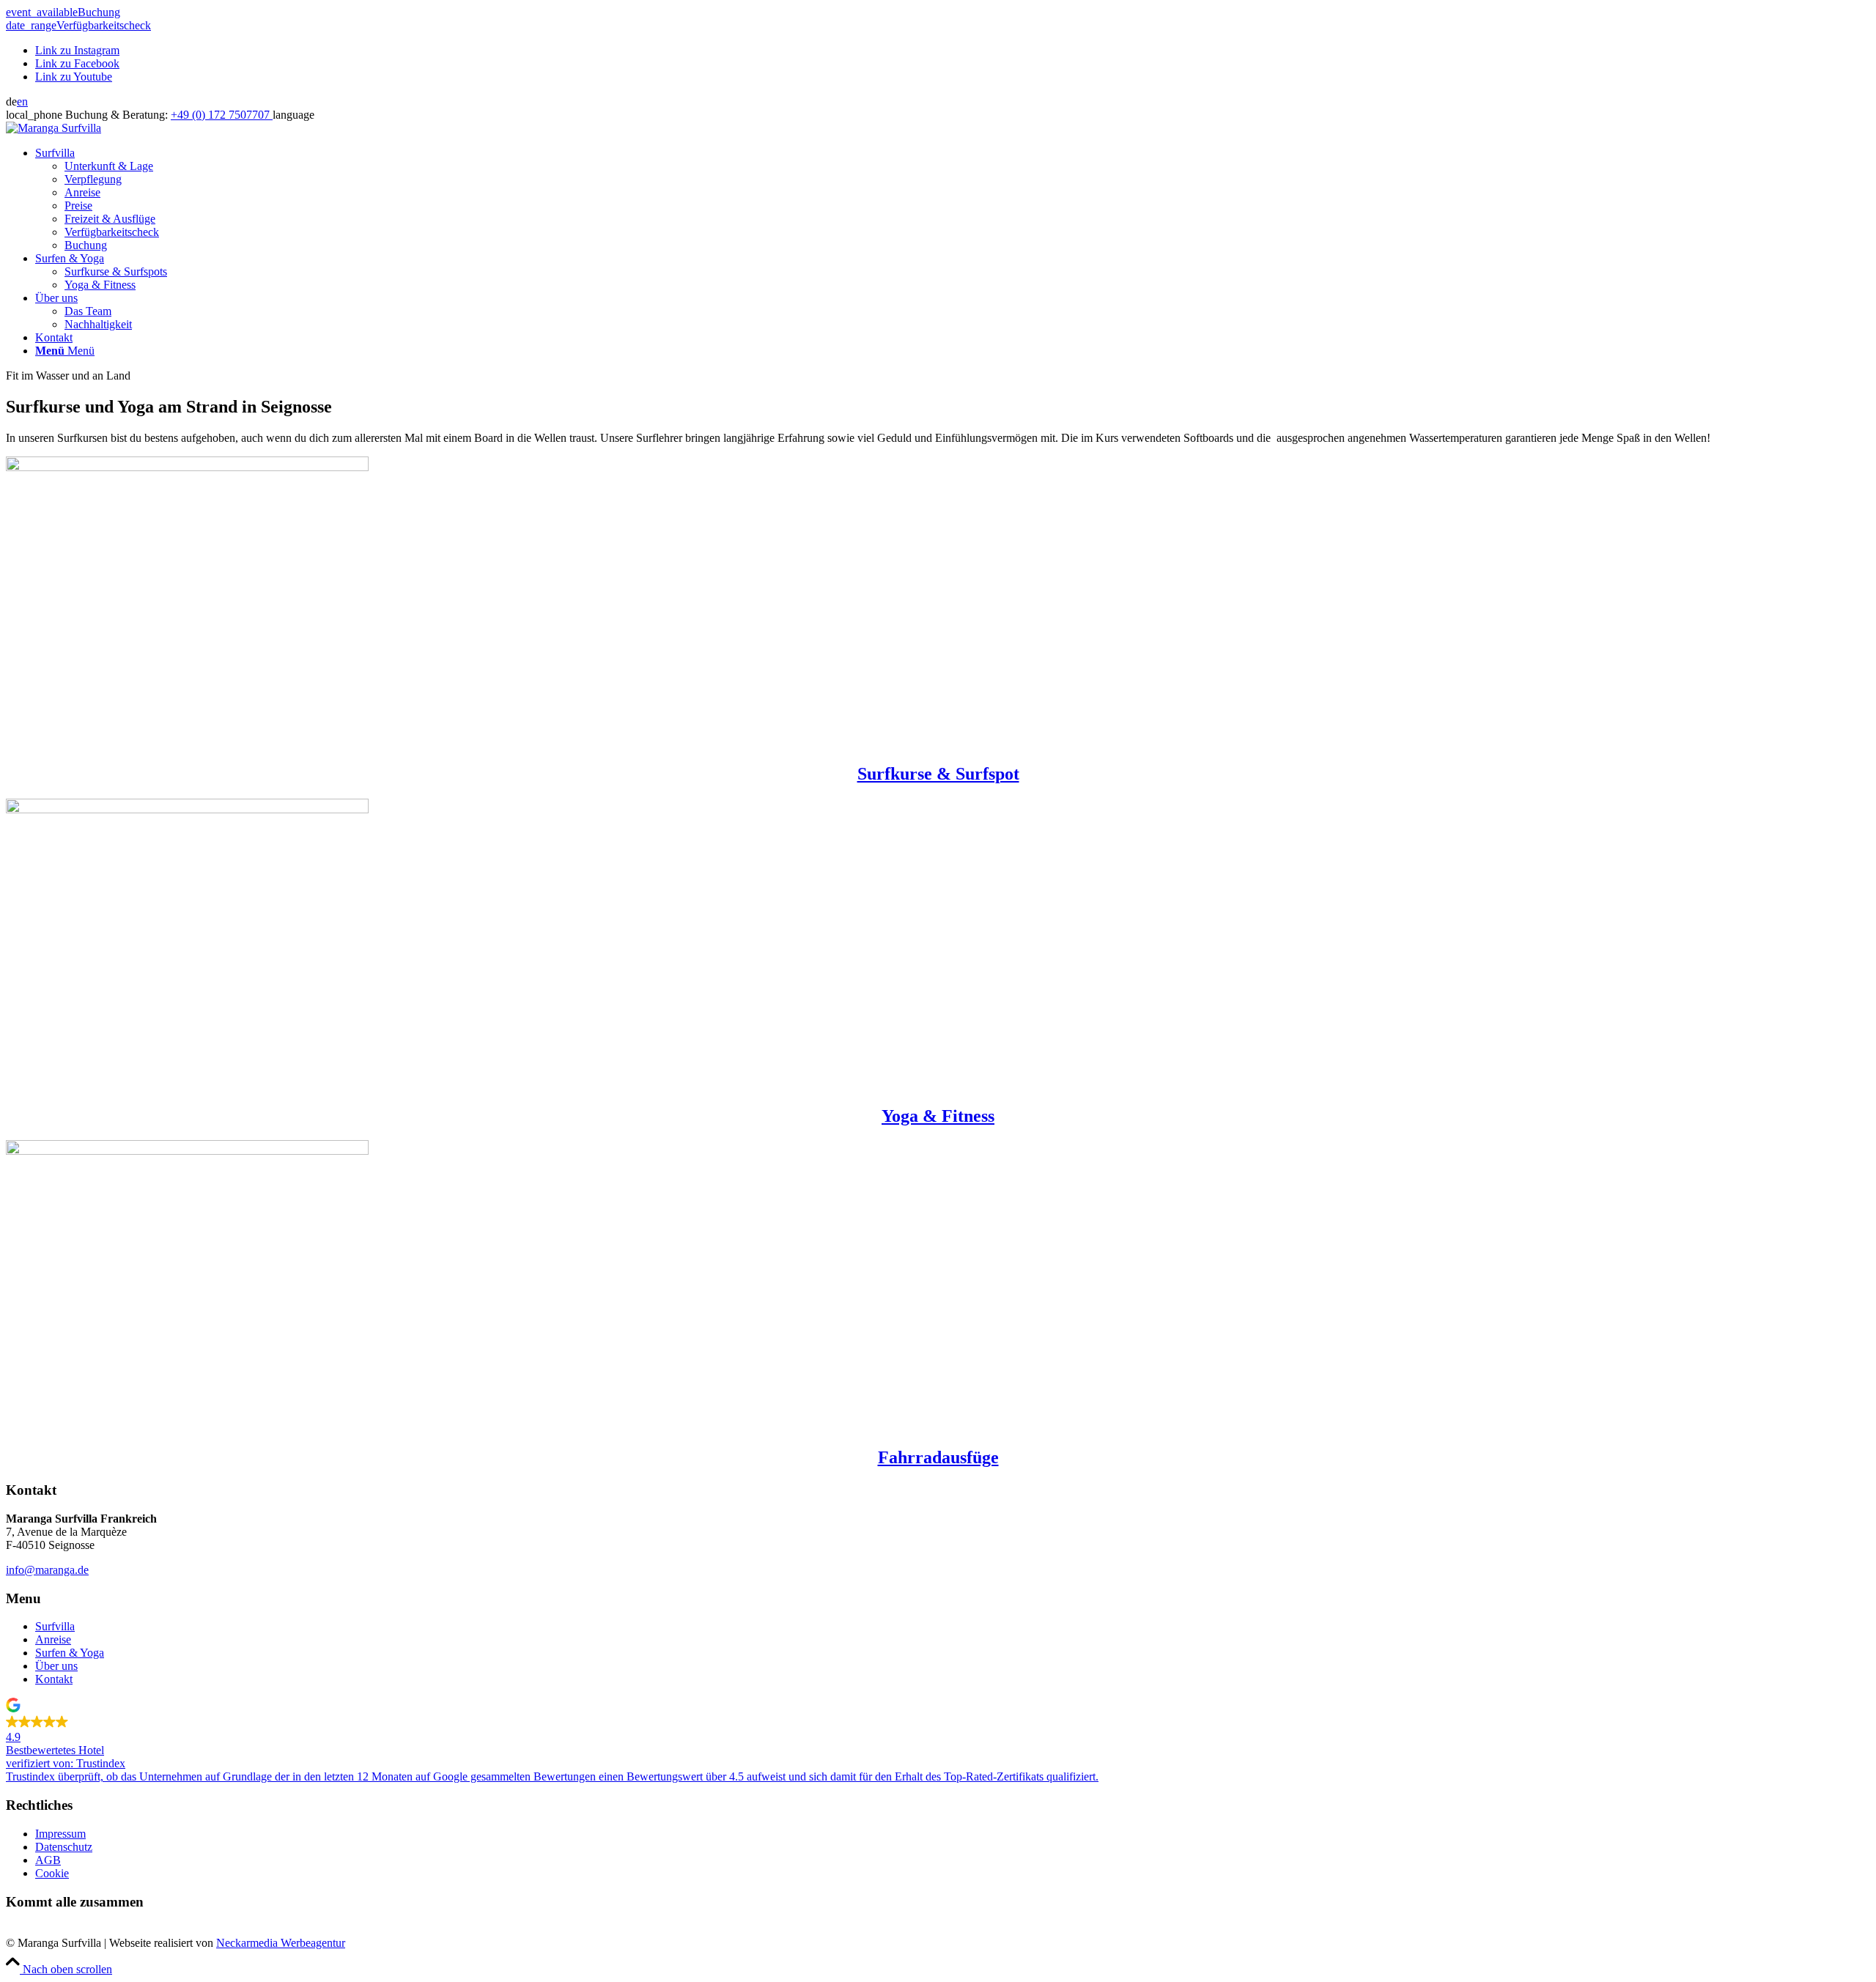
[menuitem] (953, 199)
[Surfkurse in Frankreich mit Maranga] (187, 467)
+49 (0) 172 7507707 (222, 115)
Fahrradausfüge (938, 1457)
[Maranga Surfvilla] (53, 128)
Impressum (60, 1834)
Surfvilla (55, 1626)
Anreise (53, 1639)
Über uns (56, 1666)
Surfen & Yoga (70, 1653)
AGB (48, 1860)
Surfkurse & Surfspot (938, 774)
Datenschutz (64, 1847)
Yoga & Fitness (938, 1116)
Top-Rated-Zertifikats (994, 1776)
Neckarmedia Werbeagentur (281, 1943)
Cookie (52, 1873)
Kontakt (54, 1679)
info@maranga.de (47, 1570)
